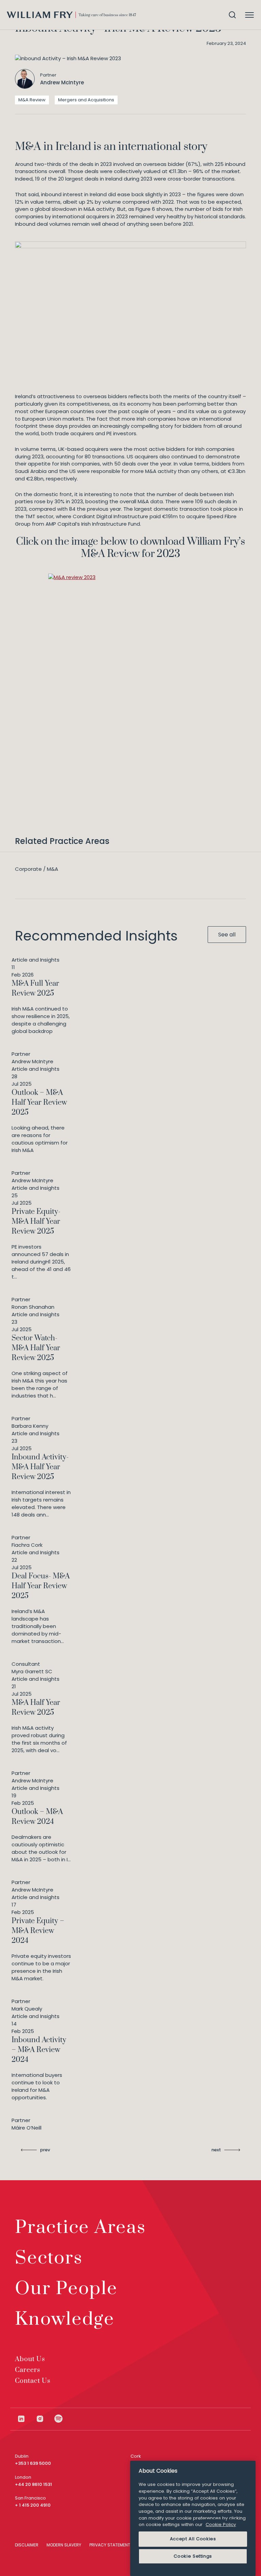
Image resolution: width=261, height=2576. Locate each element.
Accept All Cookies (193, 2539)
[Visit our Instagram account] (45, 2419)
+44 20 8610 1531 (33, 2484)
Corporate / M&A (37, 869)
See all (227, 935)
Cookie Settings (193, 2556)
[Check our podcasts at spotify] (59, 2419)
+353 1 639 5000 (33, 2463)
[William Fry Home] (71, 15)
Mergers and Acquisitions (86, 100)
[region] (193, 2518)
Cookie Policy (221, 2524)
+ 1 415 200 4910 (33, 2505)
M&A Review (32, 100)
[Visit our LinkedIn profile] (26, 2419)
